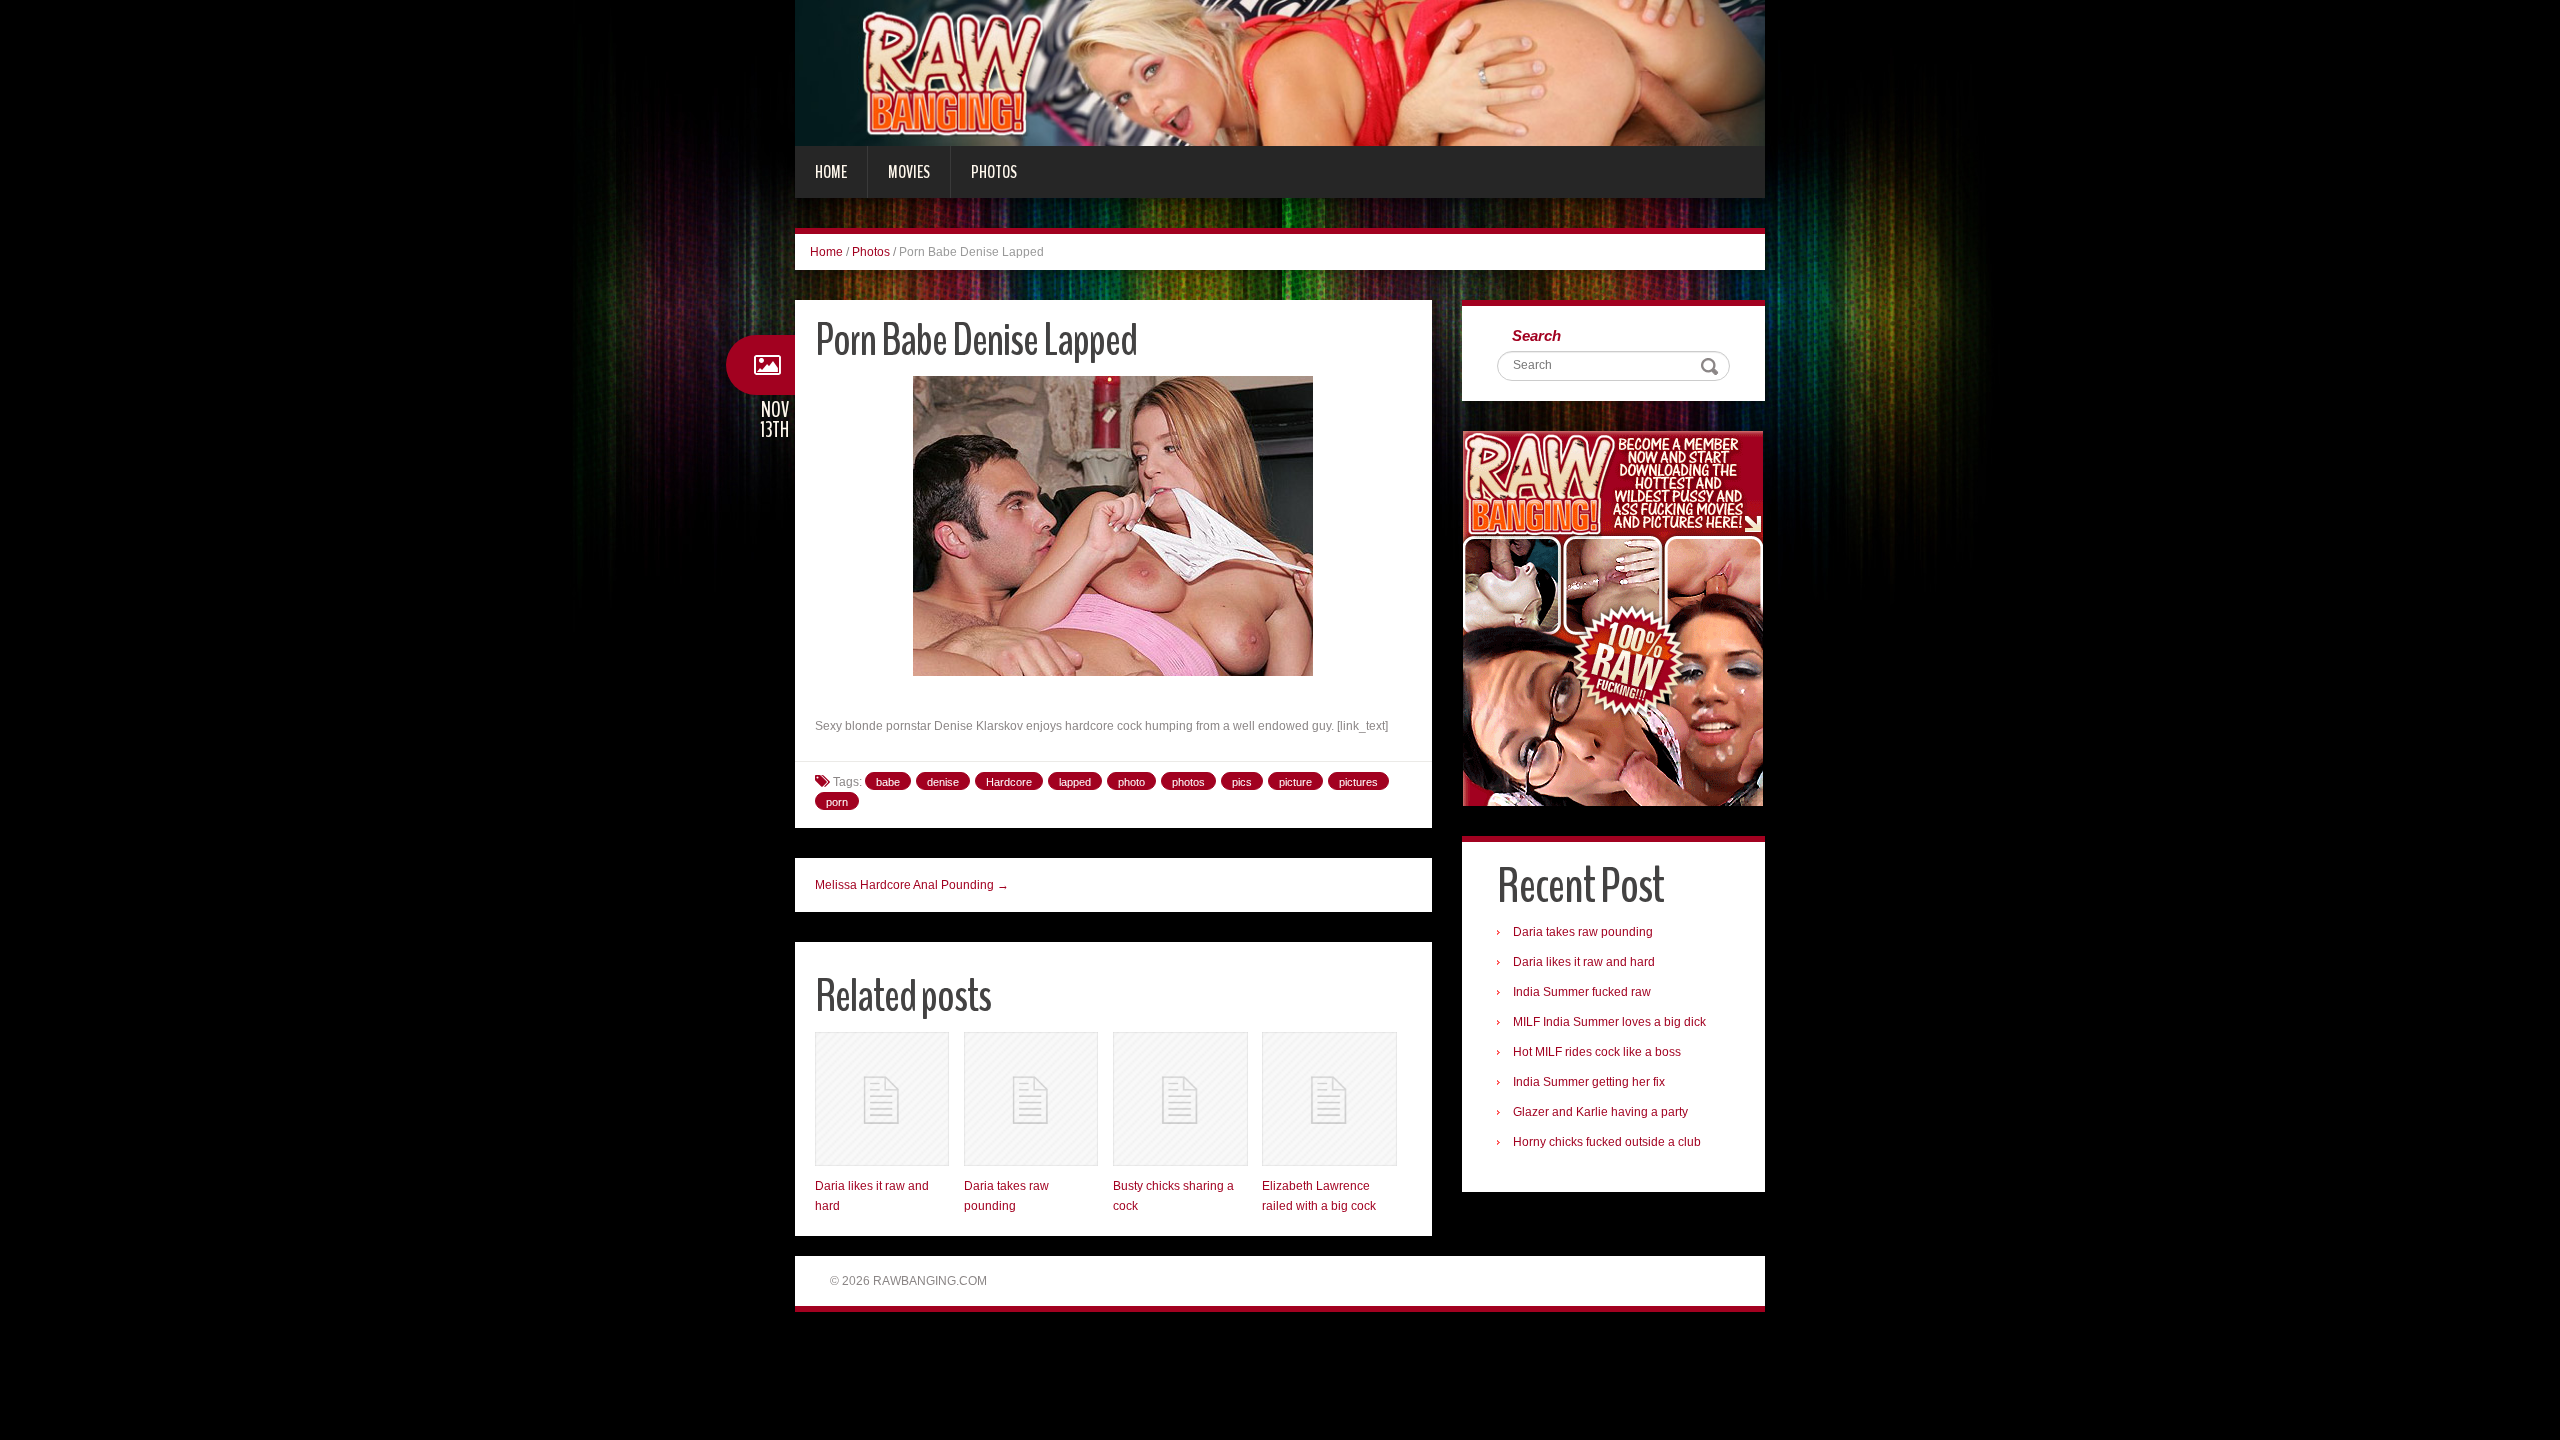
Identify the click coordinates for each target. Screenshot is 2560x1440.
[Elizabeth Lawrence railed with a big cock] (1329, 1099)
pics (1242, 782)
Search (1536, 335)
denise (943, 782)
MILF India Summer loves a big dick (1609, 1022)
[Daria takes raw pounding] (1031, 1099)
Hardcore (1009, 782)
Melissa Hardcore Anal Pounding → (912, 885)
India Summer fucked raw (1582, 992)
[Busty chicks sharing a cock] (1180, 1099)
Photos (994, 172)
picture (1295, 782)
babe (888, 782)
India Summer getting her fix (1589, 1082)
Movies (909, 172)
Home (831, 172)
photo (1131, 782)
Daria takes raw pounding (1583, 932)
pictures (1358, 782)
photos (1188, 782)
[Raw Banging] (1280, 72)
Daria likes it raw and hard (1584, 962)
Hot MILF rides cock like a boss (1597, 1052)
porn (837, 802)
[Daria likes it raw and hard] (882, 1099)
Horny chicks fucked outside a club (1607, 1142)
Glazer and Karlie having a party (1600, 1112)
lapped (1075, 782)
